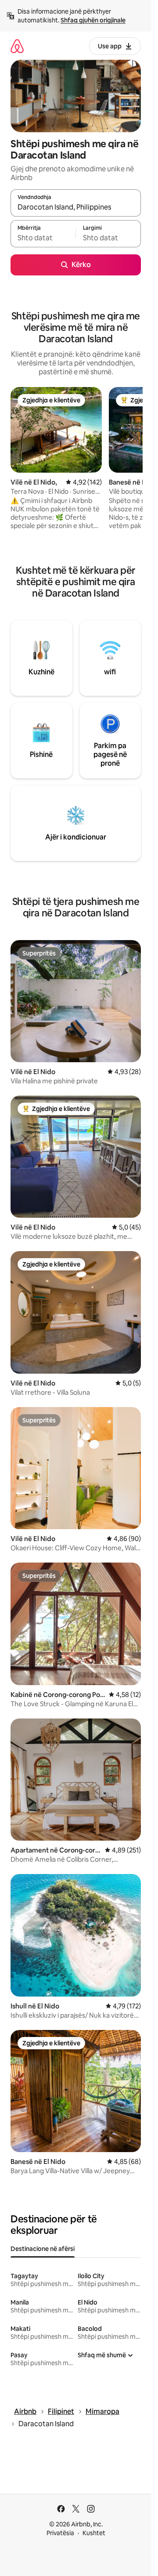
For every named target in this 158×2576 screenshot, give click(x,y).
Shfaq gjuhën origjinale (93, 20)
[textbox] (43, 238)
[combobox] (76, 207)
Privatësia (60, 2533)
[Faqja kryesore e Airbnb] (17, 46)
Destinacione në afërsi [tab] (43, 2249)
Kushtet (94, 2533)
